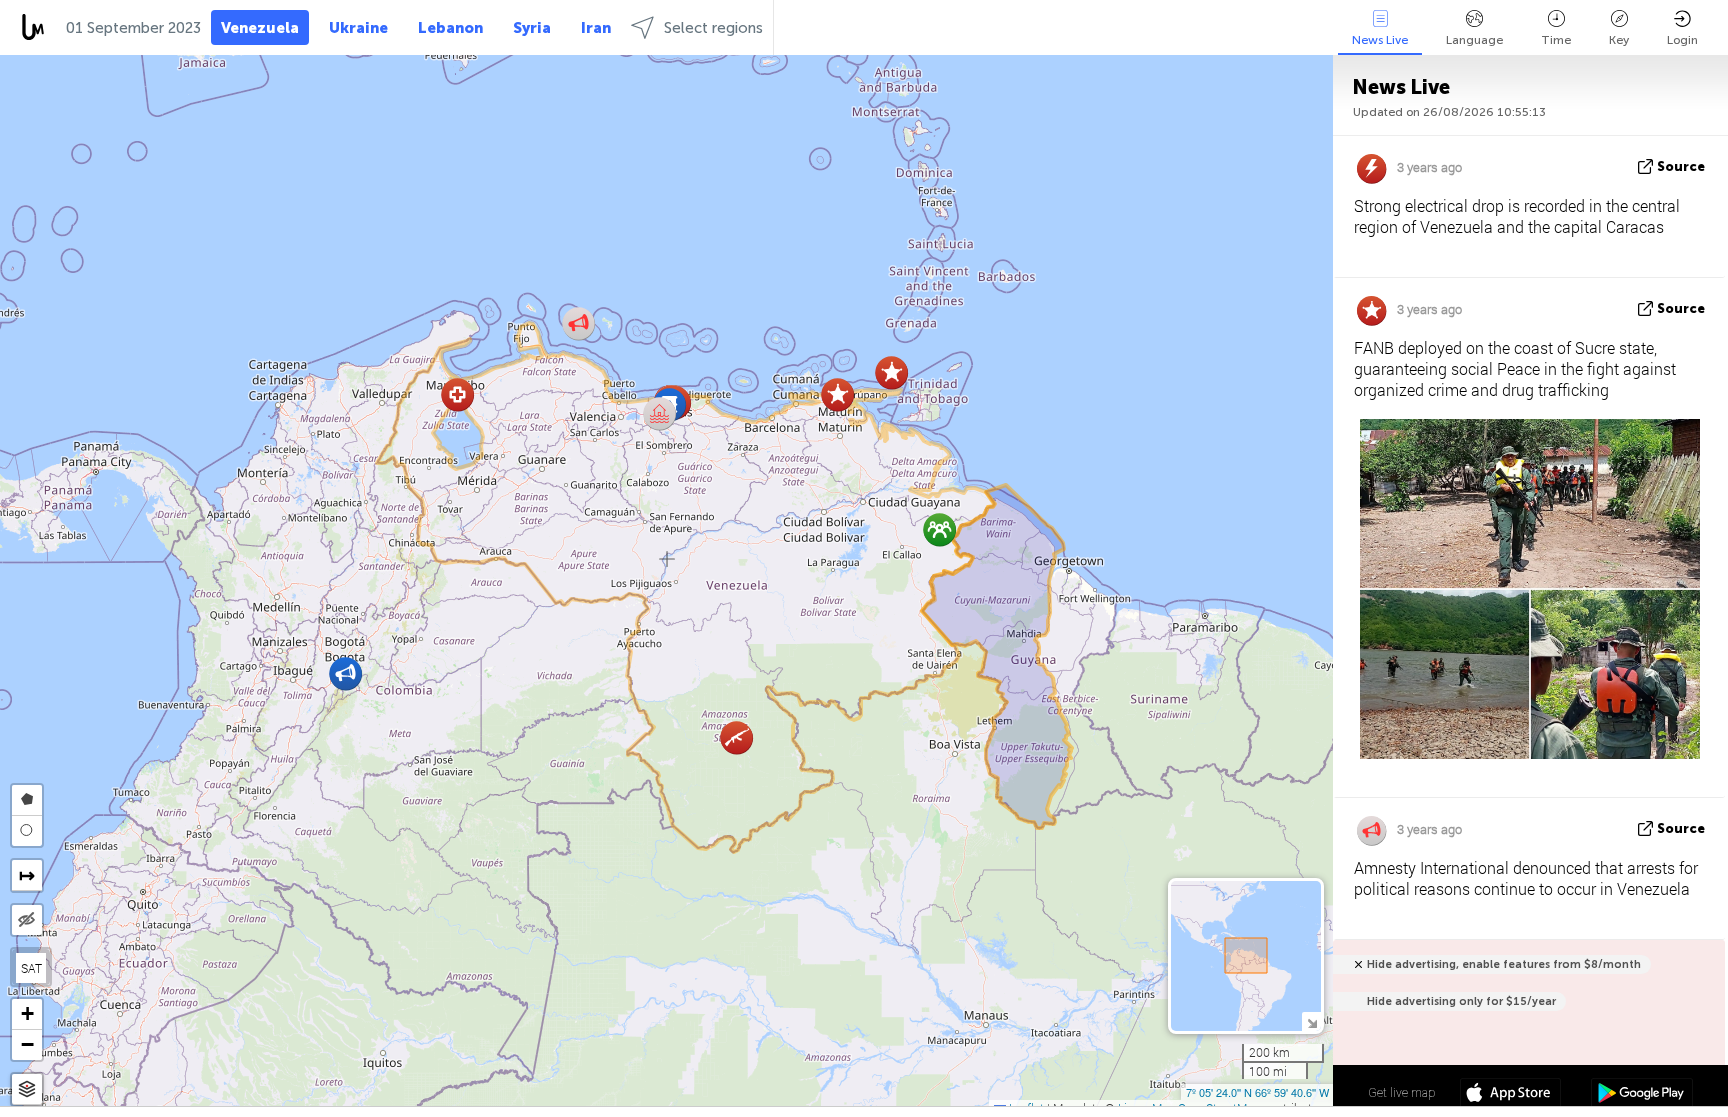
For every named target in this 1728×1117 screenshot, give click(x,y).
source (1681, 166)
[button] (345, 673)
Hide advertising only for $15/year (1461, 1001)
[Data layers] (27, 1089)
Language (1474, 40)
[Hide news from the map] (27, 920)
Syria (532, 28)
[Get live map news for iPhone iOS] (1510, 1095)
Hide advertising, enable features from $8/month (1504, 964)
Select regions (713, 28)
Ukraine (358, 28)
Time (1556, 40)
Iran (596, 28)
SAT (31, 968)
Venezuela (260, 28)
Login (1682, 40)
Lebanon (450, 28)
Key (1619, 40)
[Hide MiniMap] (1311, 1021)
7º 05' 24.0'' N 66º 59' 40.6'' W (1257, 1092)
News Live (1380, 40)
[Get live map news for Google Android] (1641, 1095)
